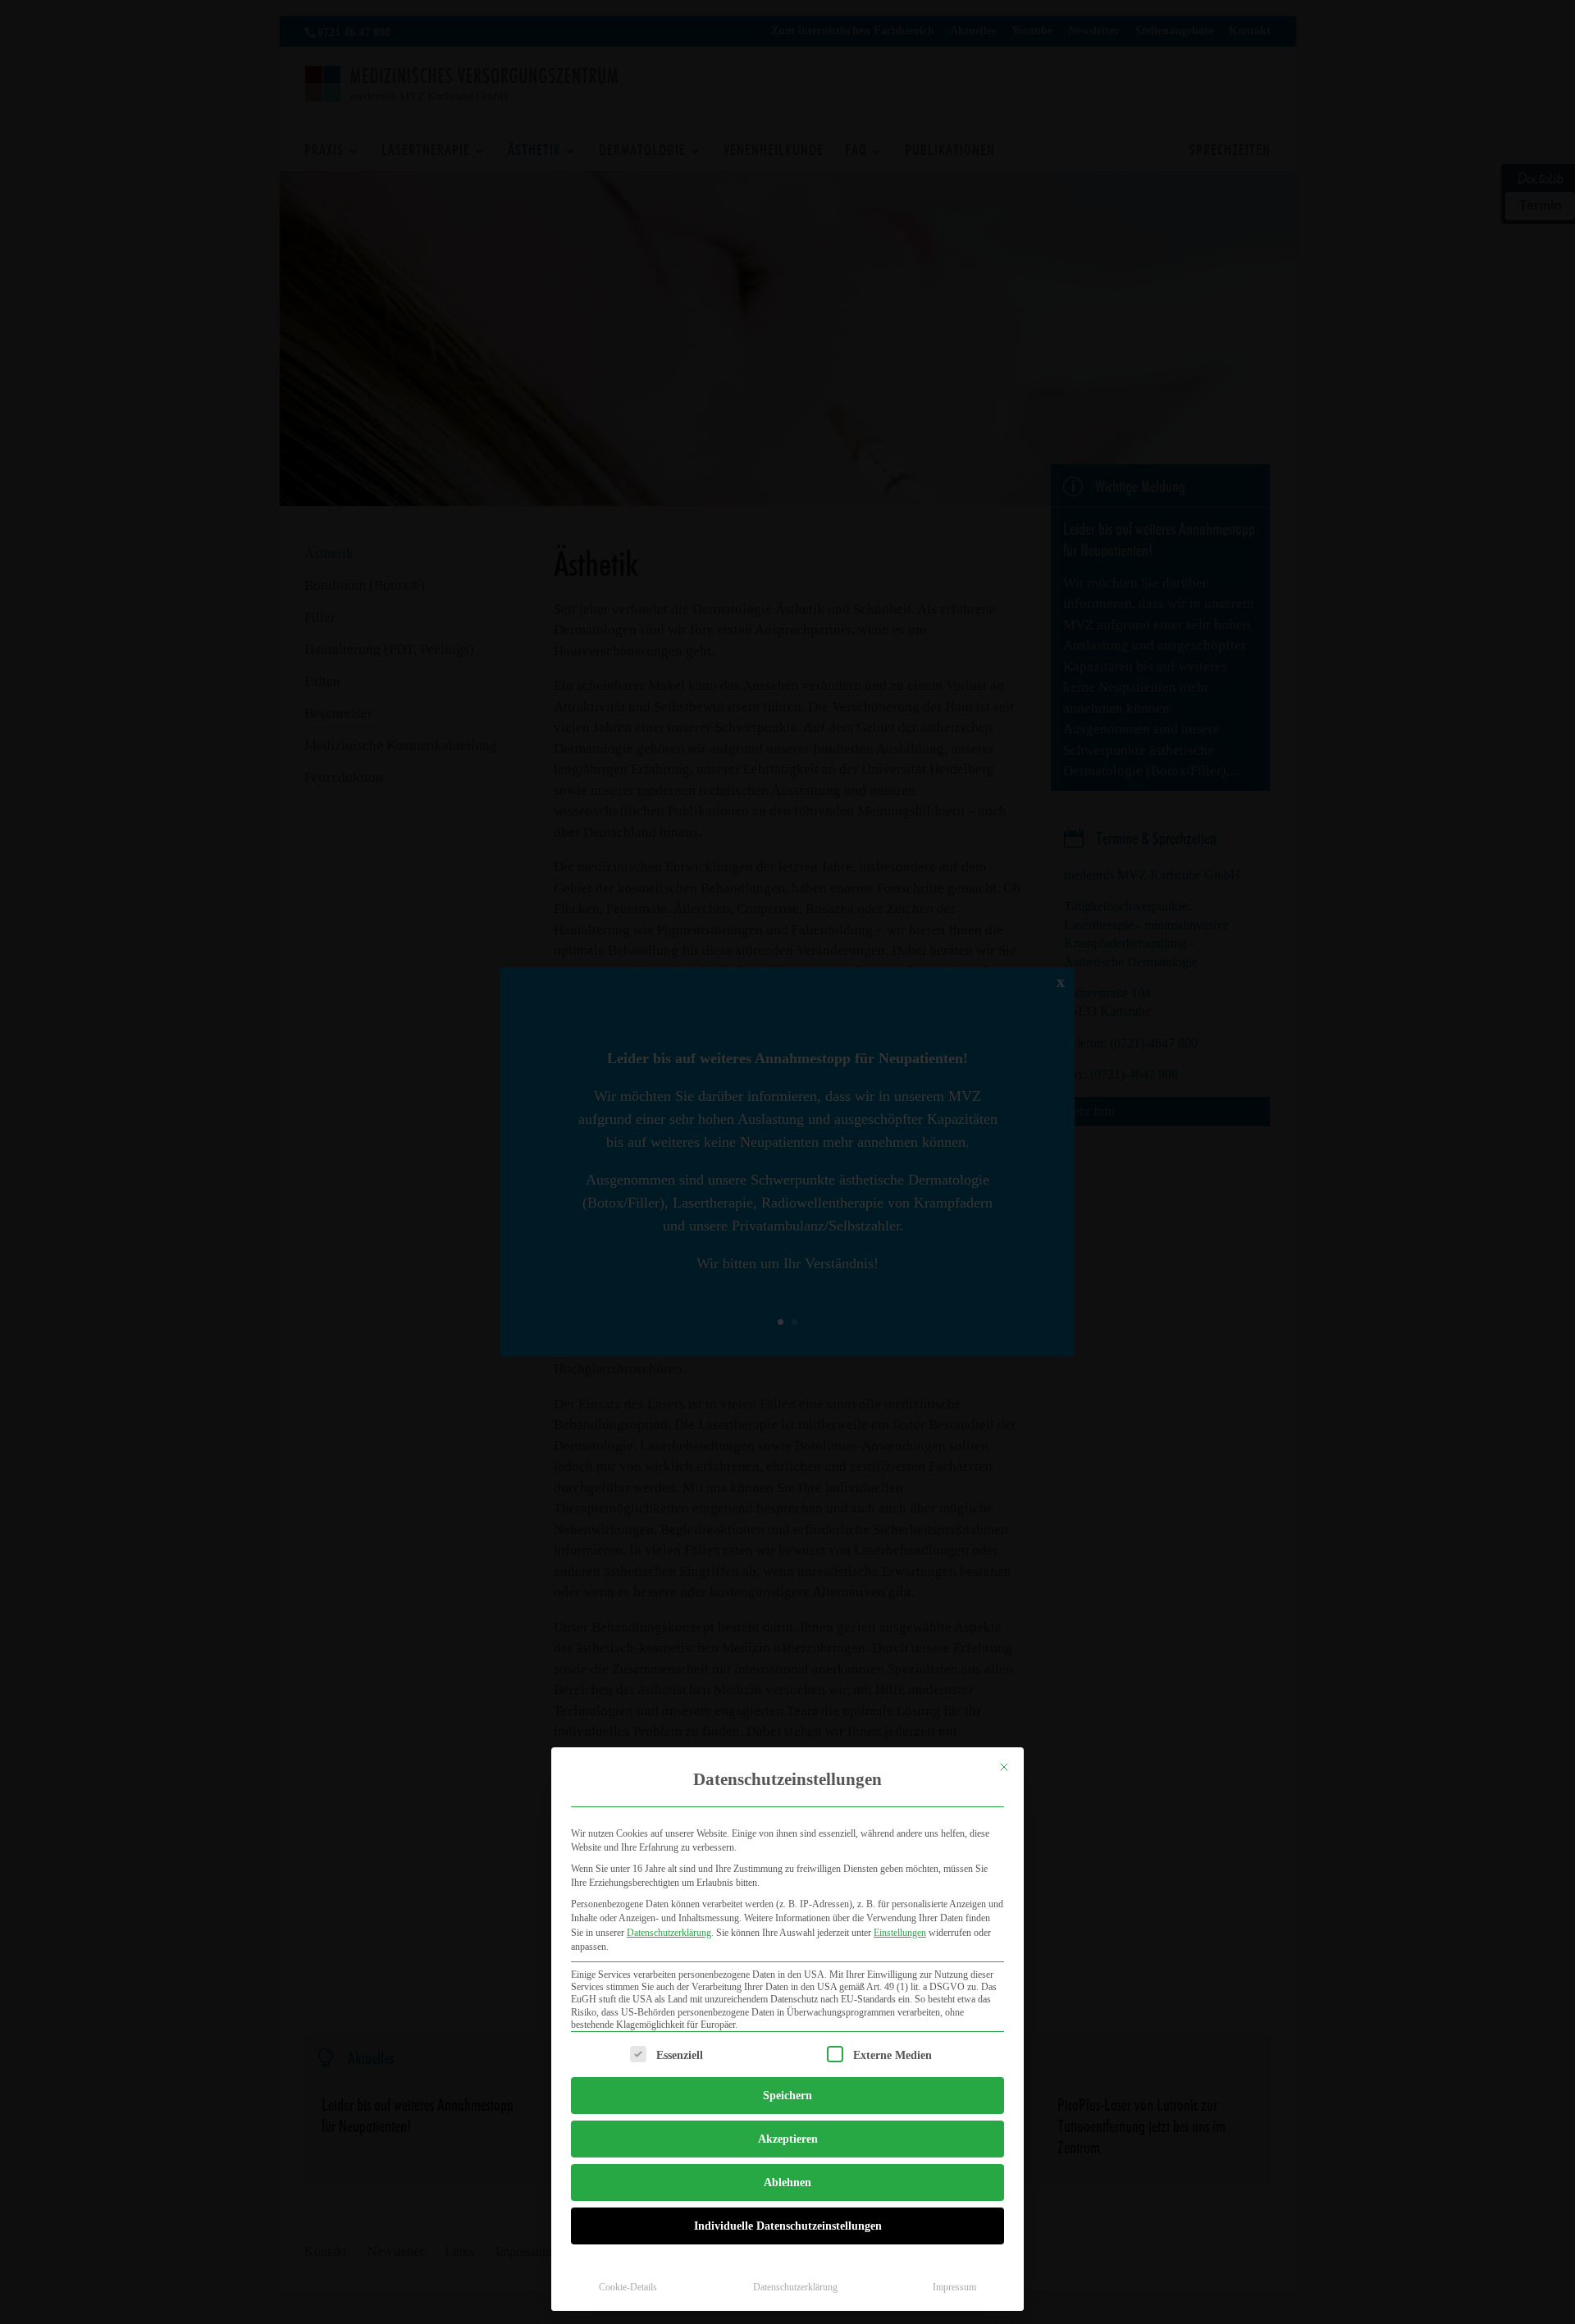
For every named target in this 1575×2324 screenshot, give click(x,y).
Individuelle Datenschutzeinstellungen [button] (788, 2226)
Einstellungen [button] (900, 1933)
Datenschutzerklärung (669, 1933)
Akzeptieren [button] (788, 2139)
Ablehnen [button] (787, 2182)
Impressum (954, 2287)
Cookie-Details (628, 2287)
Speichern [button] (787, 2096)
